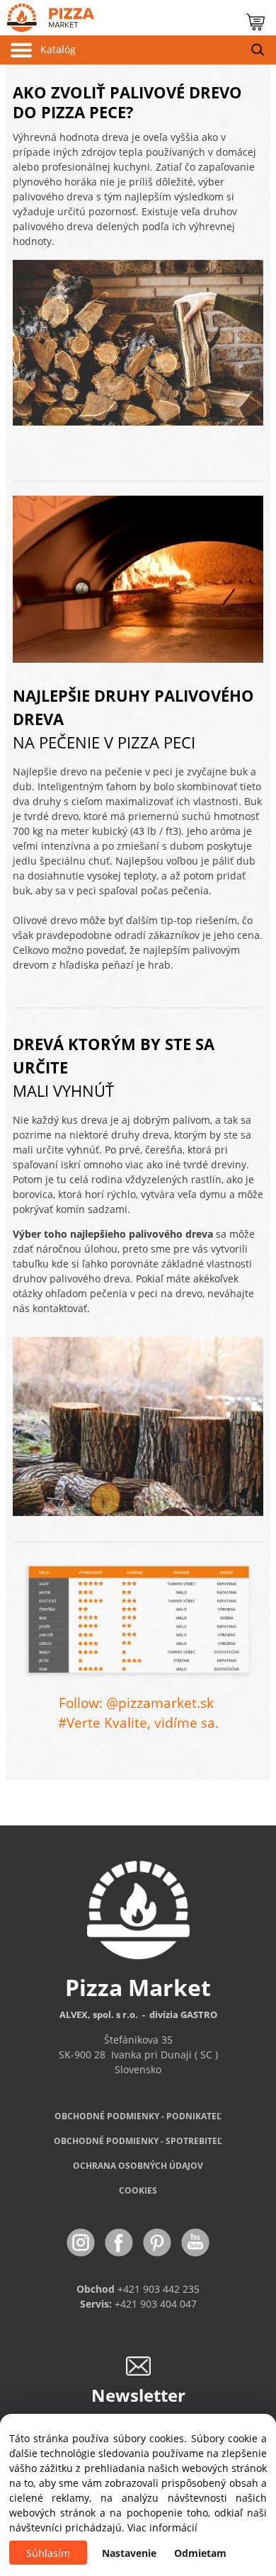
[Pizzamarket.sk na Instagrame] (82, 2241)
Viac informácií (162, 2527)
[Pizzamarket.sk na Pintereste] (159, 2241)
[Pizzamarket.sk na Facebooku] (120, 2241)
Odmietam (200, 2553)
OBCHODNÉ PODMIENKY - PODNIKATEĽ (138, 2116)
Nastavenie (129, 2553)
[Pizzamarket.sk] (47, 15)
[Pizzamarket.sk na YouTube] (195, 2241)
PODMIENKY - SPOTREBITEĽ (138, 2141)
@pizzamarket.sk (160, 1703)
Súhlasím (48, 2553)
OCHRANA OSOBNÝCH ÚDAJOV (138, 2166)
